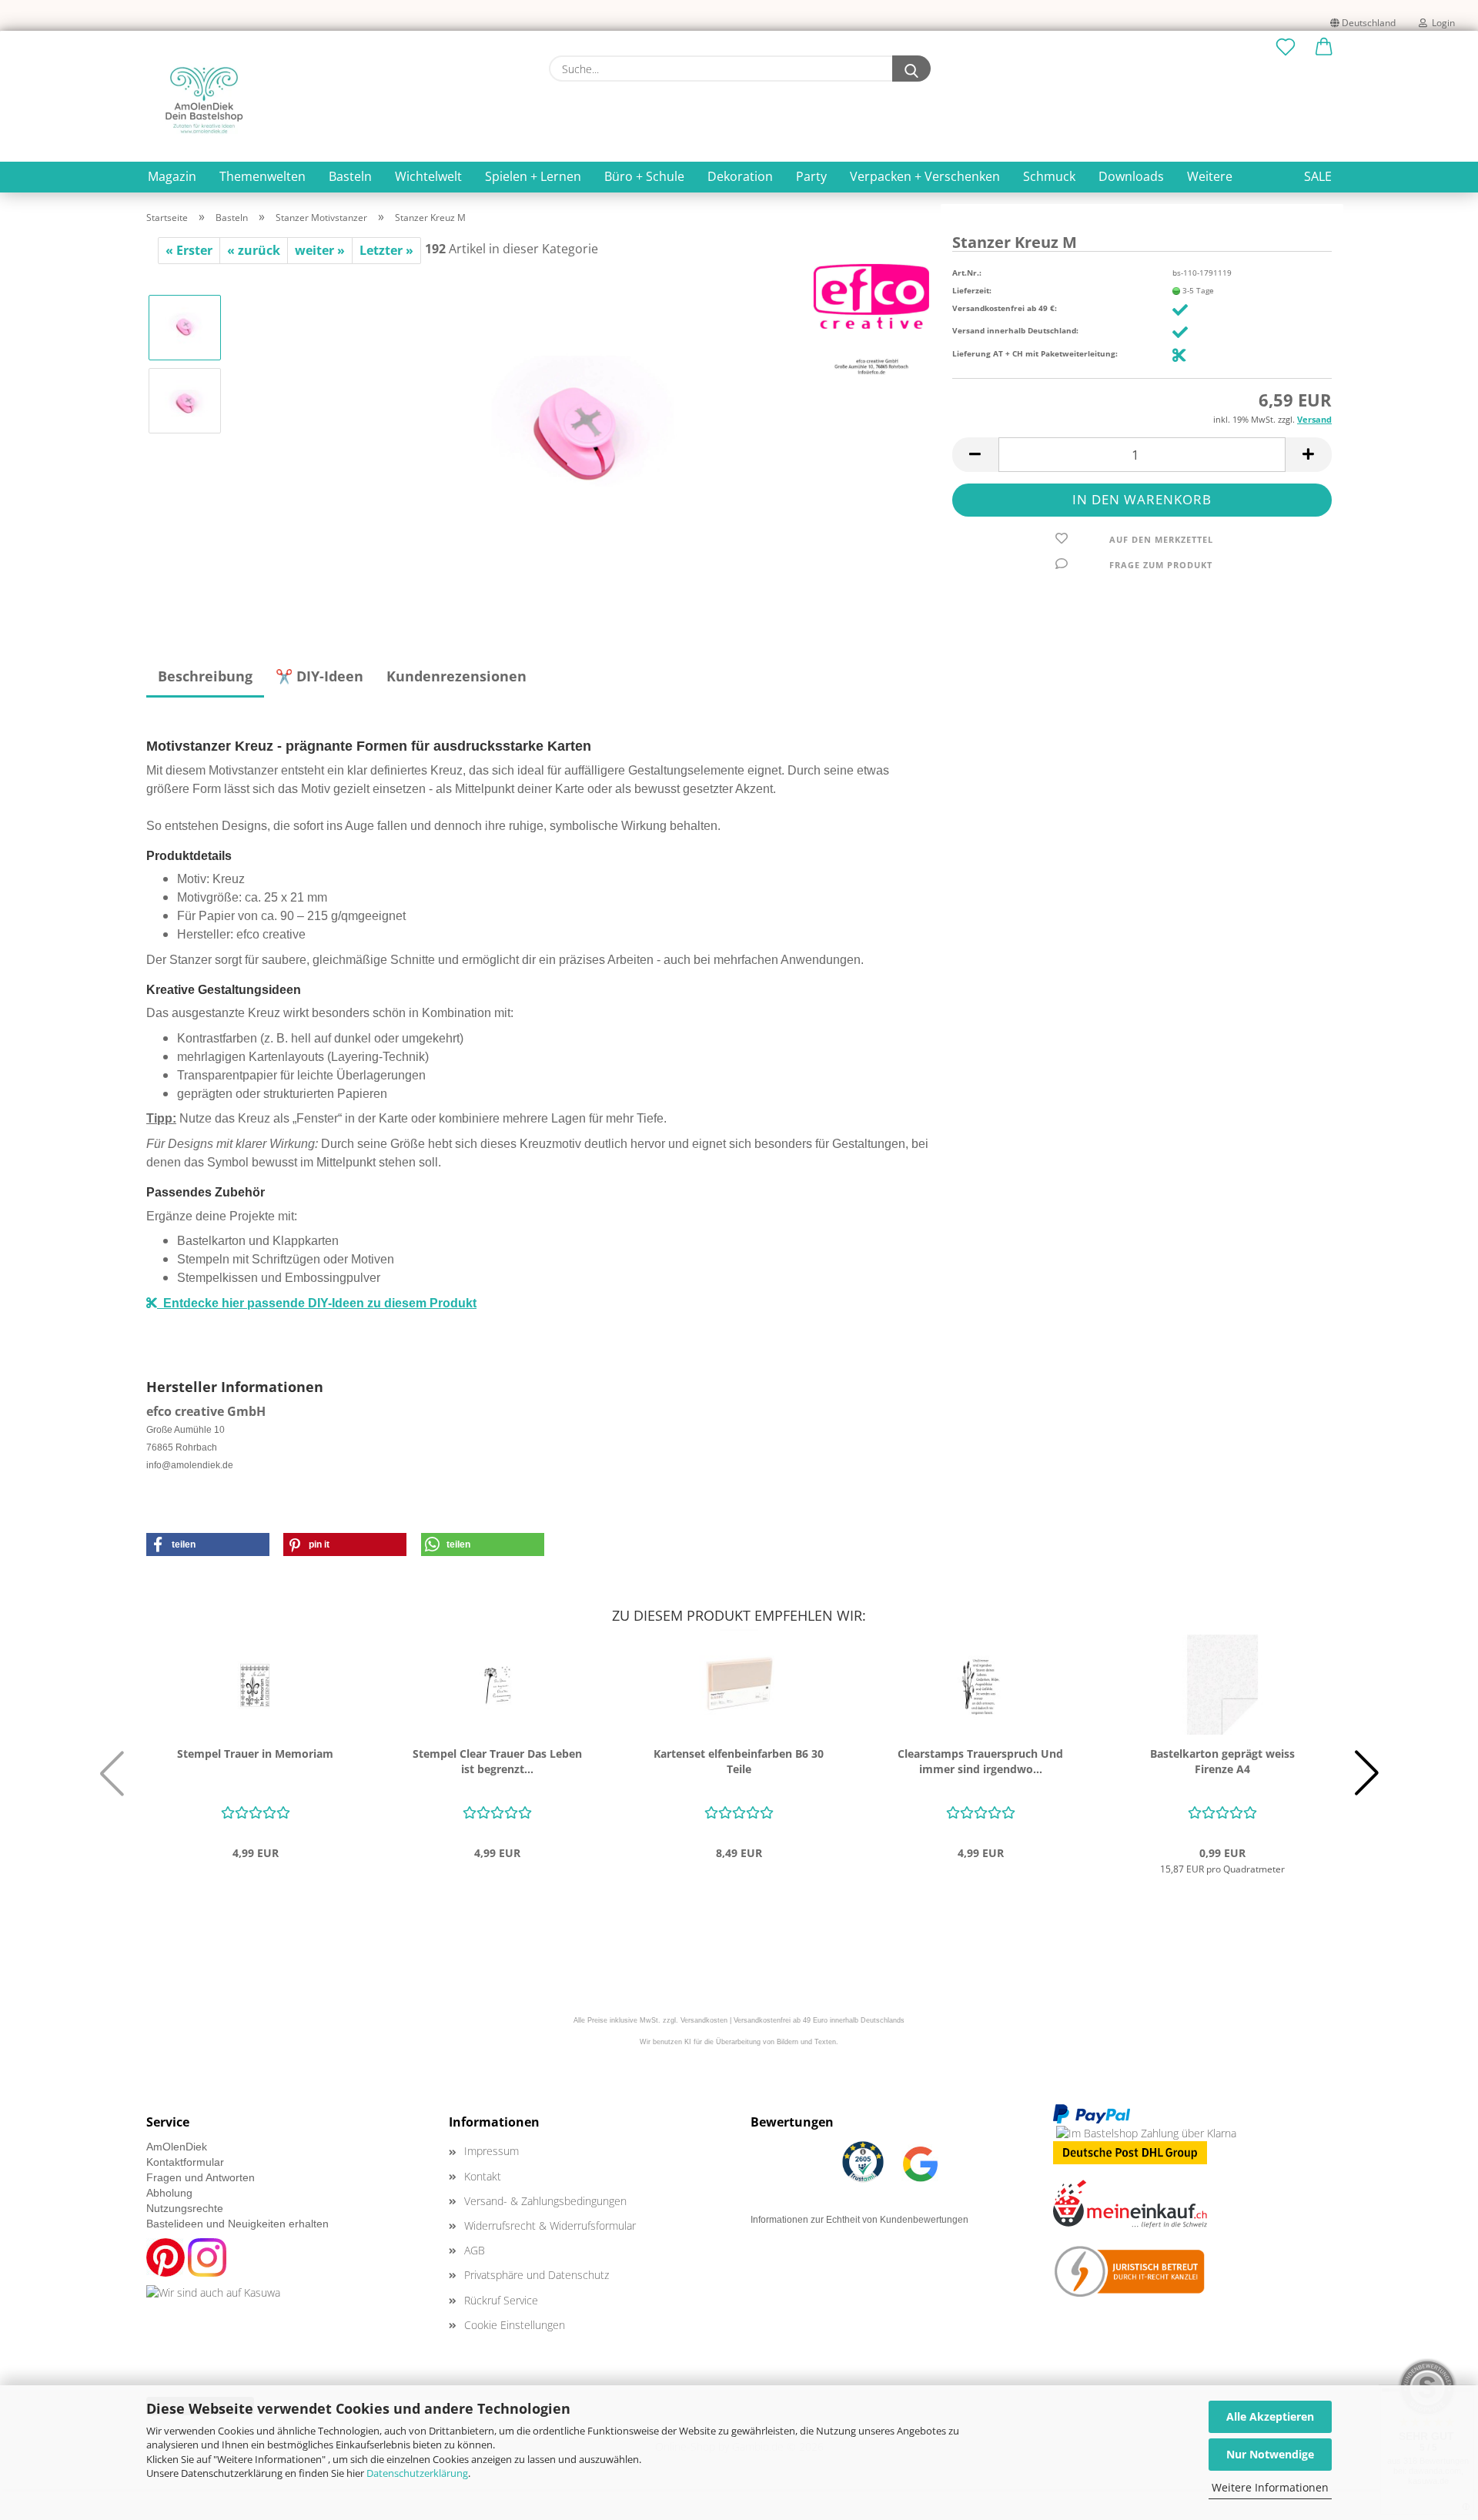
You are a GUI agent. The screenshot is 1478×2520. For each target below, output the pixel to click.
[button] (1324, 48)
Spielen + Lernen (533, 176)
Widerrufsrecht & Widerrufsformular (550, 2225)
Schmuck (1049, 176)
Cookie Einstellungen (515, 2325)
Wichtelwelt (428, 176)
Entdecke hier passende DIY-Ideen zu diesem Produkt (317, 1303)
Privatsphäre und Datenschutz (537, 2275)
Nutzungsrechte (185, 2208)
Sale (1318, 176)
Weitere (1210, 176)
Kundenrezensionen (456, 676)
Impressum (492, 2151)
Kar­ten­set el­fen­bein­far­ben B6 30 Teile (739, 1761)
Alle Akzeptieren (1270, 2416)
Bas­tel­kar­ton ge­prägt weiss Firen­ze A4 (1222, 1761)
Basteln (350, 176)
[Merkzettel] (1286, 48)
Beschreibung (205, 676)
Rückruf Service (501, 2300)
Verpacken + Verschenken (925, 176)
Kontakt (483, 2176)
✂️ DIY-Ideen (319, 676)
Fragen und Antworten (201, 2177)
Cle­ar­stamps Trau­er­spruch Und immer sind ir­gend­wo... (980, 1761)
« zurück (254, 250)
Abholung (169, 2193)
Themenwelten (262, 176)
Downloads (1131, 176)
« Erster (189, 250)
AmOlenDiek (177, 2147)
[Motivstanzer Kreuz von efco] (582, 436)
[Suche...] (911, 69)
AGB (475, 2250)
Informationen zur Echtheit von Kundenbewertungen (859, 2220)
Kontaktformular (185, 2162)
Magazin (172, 176)
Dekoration (740, 176)
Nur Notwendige (1270, 2454)
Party (811, 176)
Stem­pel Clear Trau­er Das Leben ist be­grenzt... (497, 1761)
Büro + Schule (644, 176)
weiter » (320, 250)
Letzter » (386, 250)
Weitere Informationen (1270, 2487)
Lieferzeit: (972, 290)
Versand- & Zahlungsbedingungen (545, 2201)
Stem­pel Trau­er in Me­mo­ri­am (255, 1754)
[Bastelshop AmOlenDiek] (204, 100)
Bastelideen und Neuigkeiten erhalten (237, 2224)
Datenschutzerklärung (417, 2473)
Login (1441, 23)
